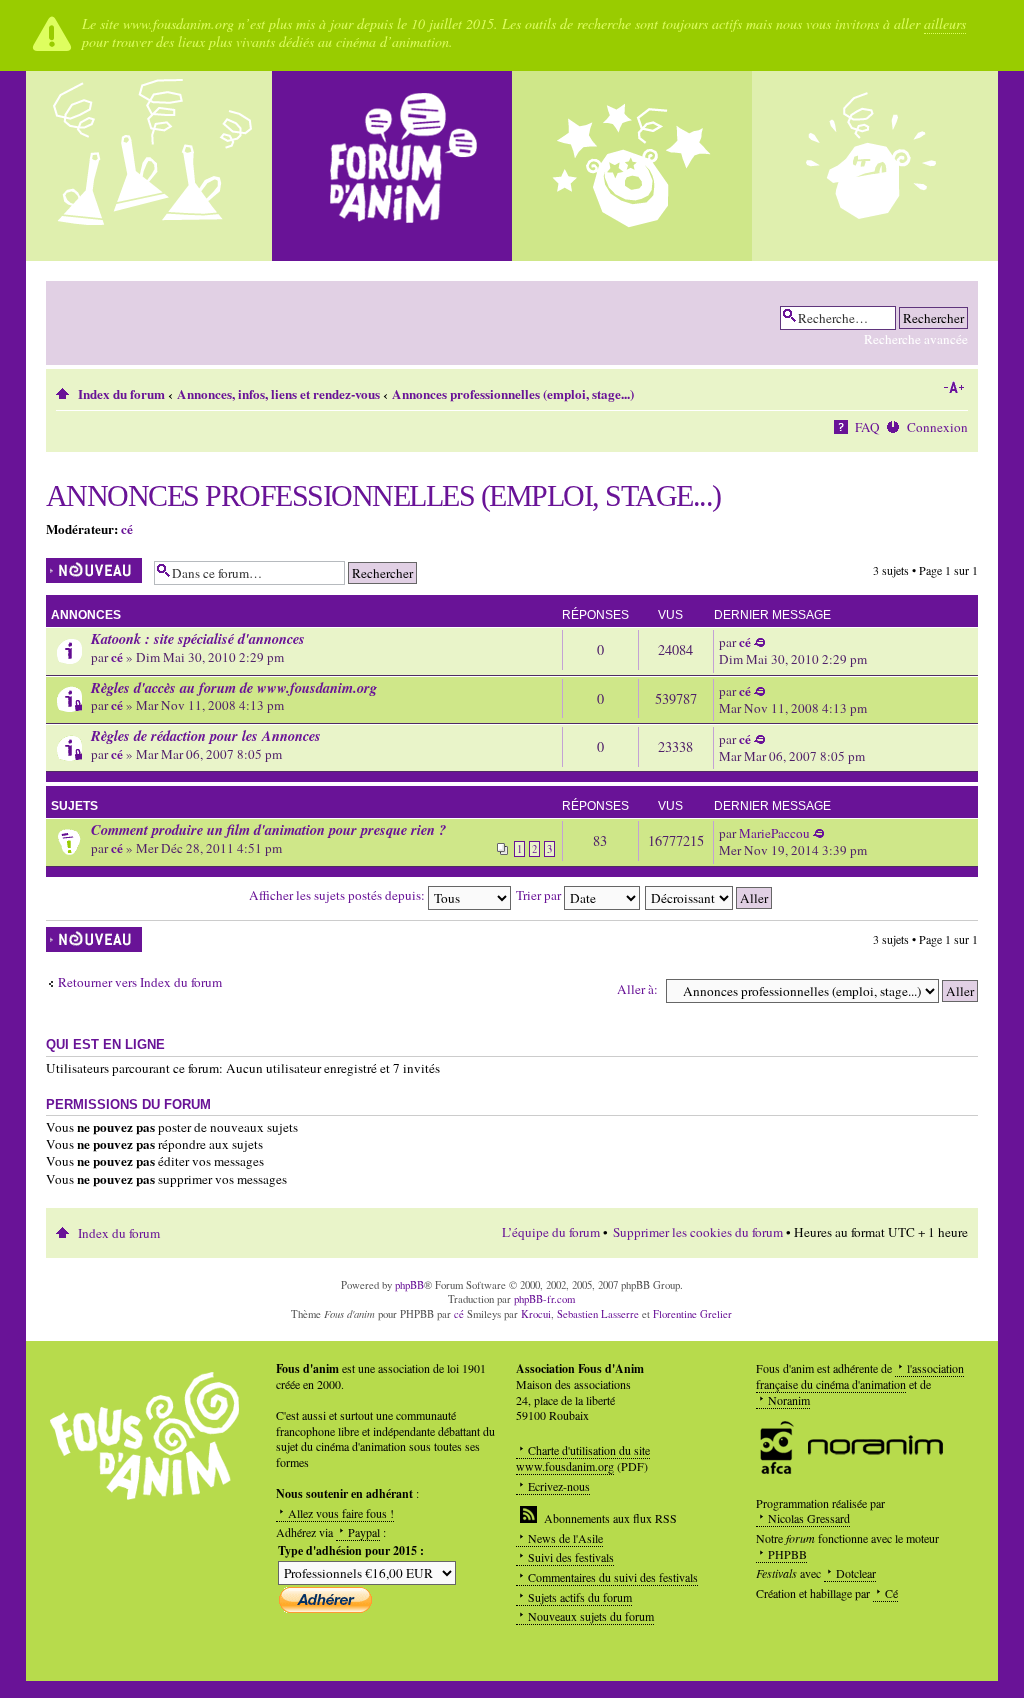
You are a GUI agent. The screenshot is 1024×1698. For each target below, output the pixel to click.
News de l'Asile (565, 1538)
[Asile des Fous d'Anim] (152, 166)
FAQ (867, 427)
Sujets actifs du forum (580, 1597)
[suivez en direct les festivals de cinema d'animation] (632, 166)
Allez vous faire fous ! (341, 1513)
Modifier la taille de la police (953, 388)
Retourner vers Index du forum (140, 982)
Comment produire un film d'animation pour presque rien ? (268, 829)
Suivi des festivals (571, 1557)
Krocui (536, 1314)
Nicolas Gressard (809, 1518)
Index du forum (121, 394)
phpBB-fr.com (544, 1299)
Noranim (789, 1400)
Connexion (937, 427)
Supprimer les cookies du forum (698, 1232)
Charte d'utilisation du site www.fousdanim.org (583, 1458)
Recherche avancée (916, 339)
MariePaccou (774, 833)
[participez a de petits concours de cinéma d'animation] (872, 166)
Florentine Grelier (692, 1314)
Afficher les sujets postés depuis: (338, 895)
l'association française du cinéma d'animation (860, 1376)
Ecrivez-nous (559, 1486)
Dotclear (856, 1573)
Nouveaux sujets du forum (591, 1616)
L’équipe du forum (551, 1232)
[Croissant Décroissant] (709, 895)
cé (127, 529)
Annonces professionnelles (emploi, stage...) (513, 394)
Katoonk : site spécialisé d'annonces (198, 638)
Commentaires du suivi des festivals (613, 1577)
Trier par (540, 895)
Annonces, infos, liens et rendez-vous (278, 394)
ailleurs (945, 23)
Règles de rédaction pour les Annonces (206, 735)
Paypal (364, 1532)
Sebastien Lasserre (598, 1314)
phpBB (409, 1285)
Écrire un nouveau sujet (89, 570)
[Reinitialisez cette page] (392, 166)
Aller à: (637, 989)
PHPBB (787, 1554)
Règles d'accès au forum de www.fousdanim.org (234, 687)
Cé (891, 1593)
